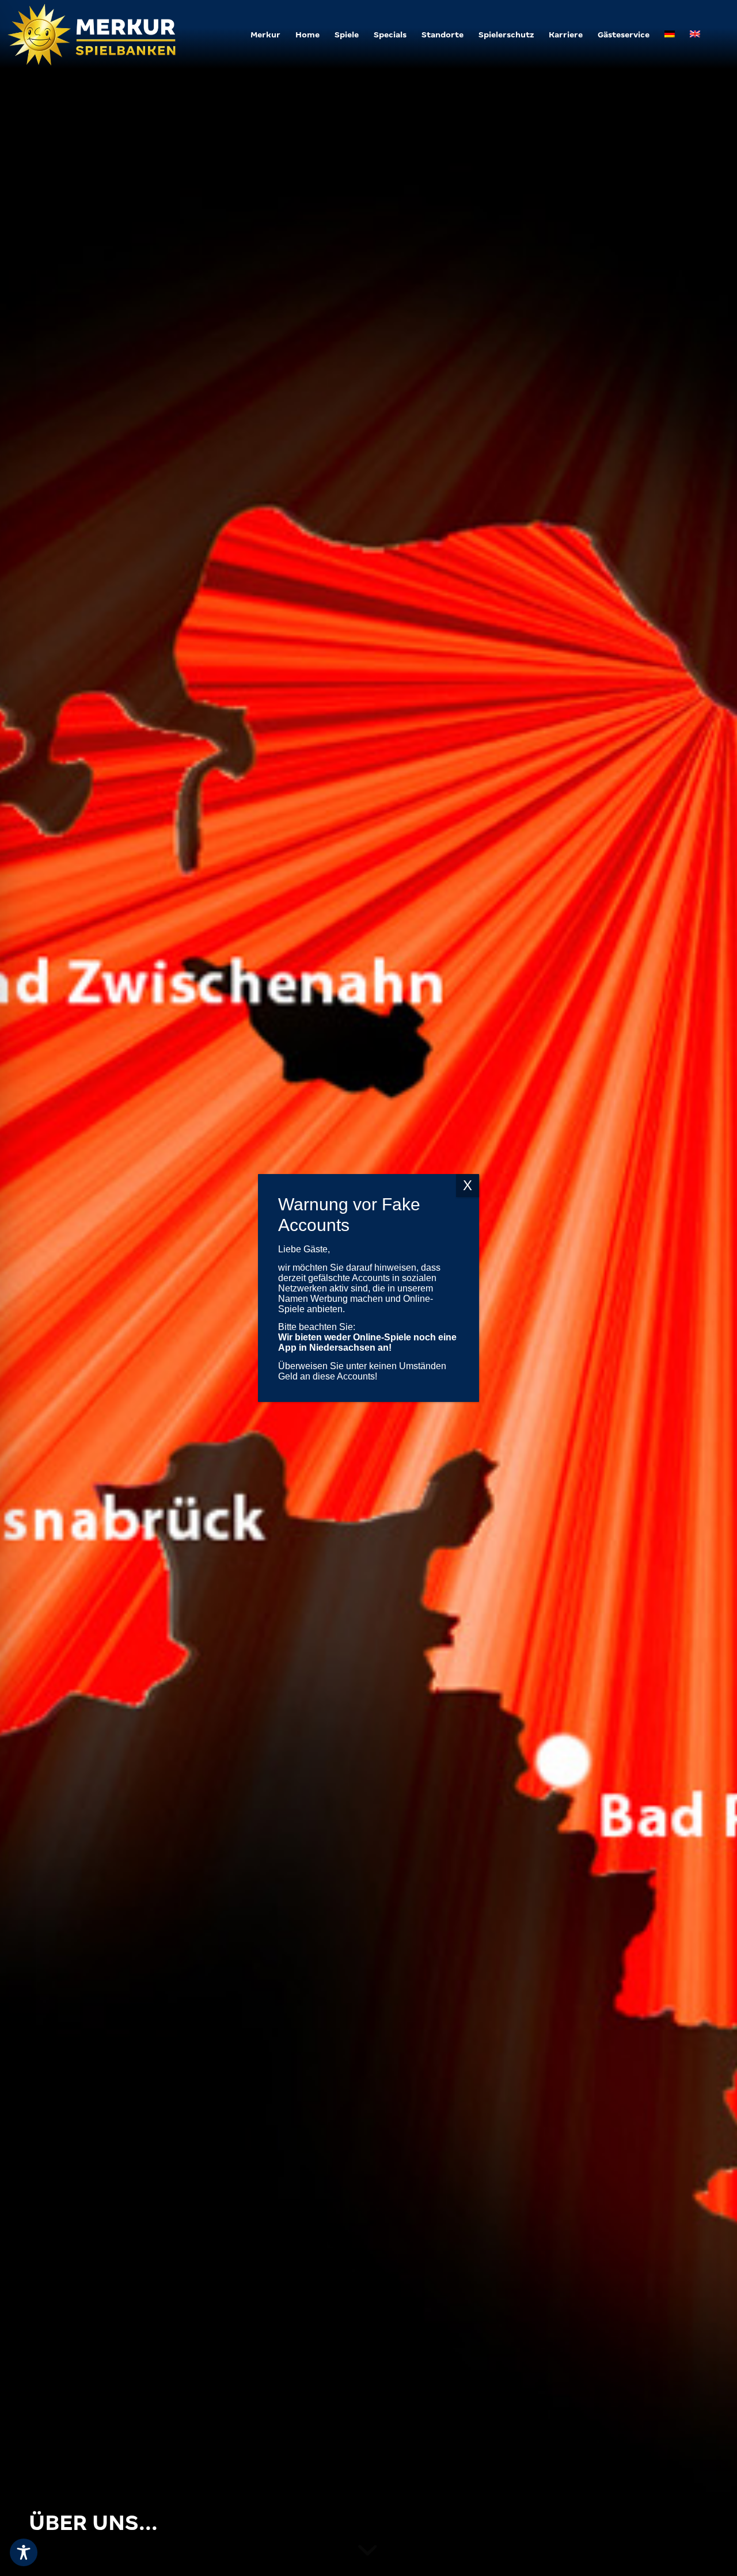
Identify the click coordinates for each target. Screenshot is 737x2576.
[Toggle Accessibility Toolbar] (24, 2552)
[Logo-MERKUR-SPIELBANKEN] (93, 35)
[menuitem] (265, 35)
